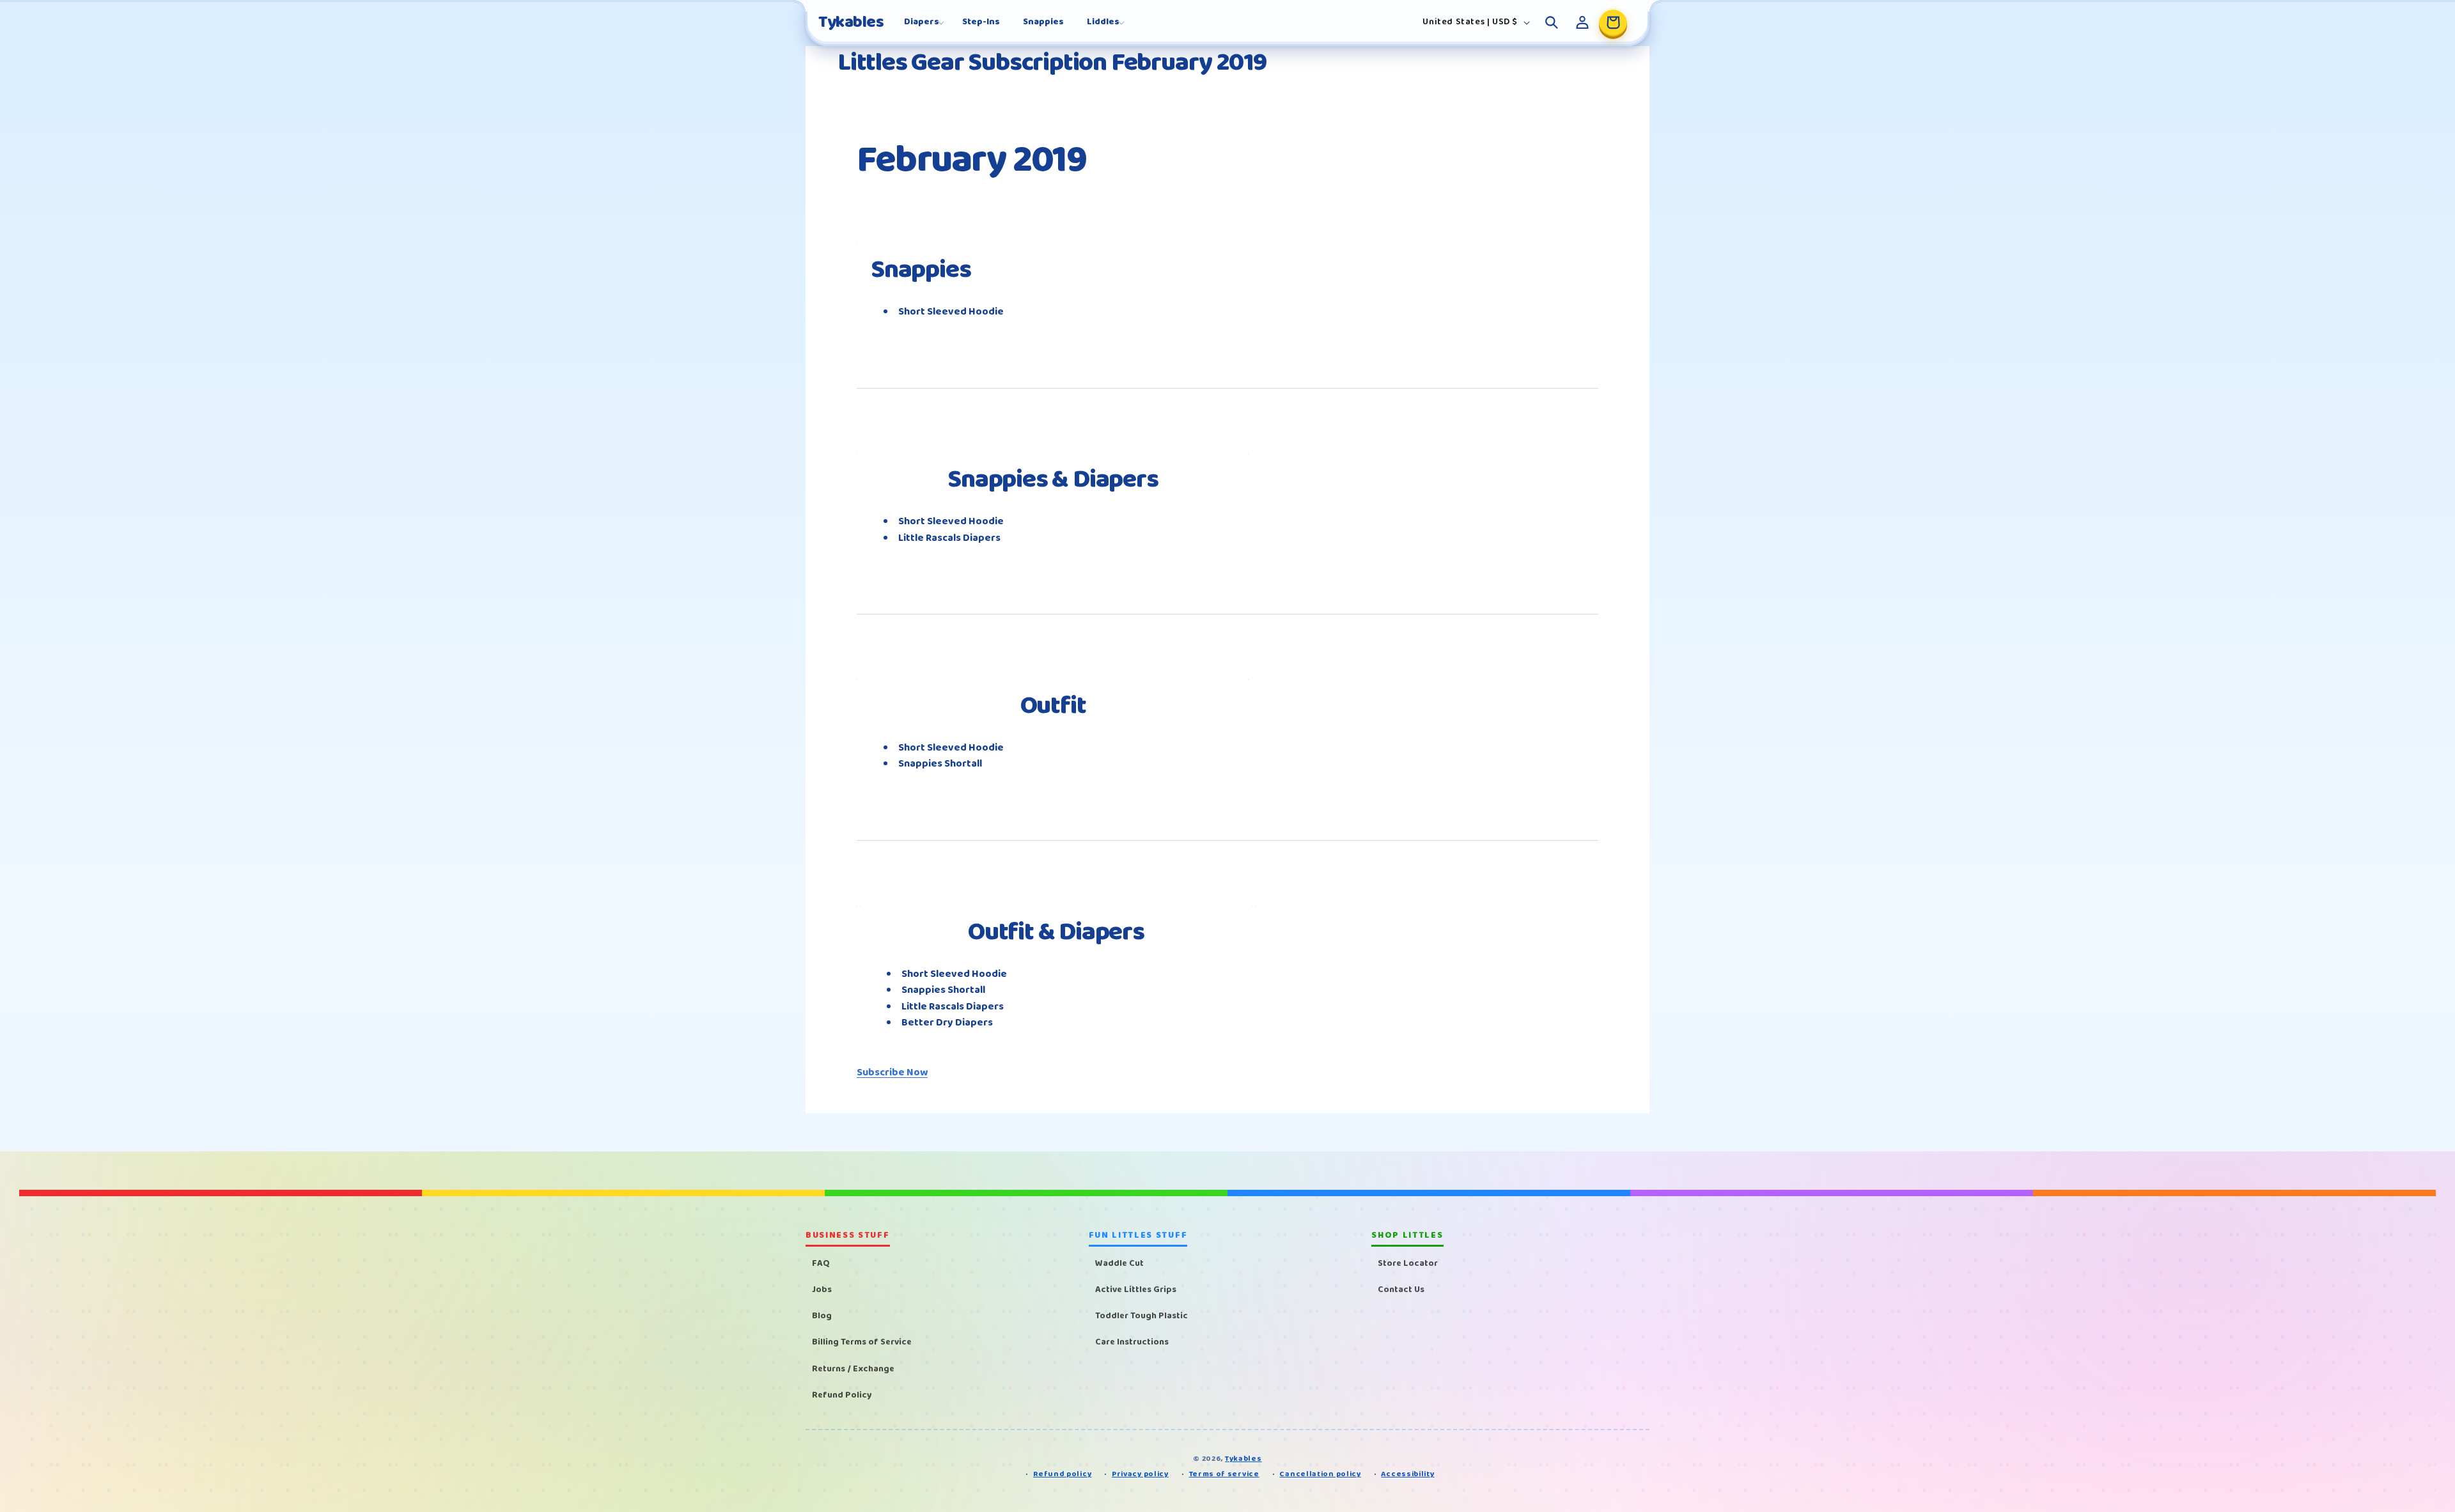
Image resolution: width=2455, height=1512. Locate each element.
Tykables (1243, 1459)
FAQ (821, 1263)
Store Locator (1408, 1263)
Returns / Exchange (853, 1369)
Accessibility (1407, 1475)
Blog (822, 1316)
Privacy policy (1140, 1475)
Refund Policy (842, 1395)
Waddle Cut (1119, 1263)
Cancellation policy (1320, 1475)
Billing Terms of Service (862, 1343)
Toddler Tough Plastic (1142, 1316)
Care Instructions (1132, 1343)
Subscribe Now (892, 1072)
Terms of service (1224, 1475)
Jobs (822, 1290)
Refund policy (1062, 1475)
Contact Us (1401, 1290)
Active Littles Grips (1136, 1290)
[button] (922, 22)
